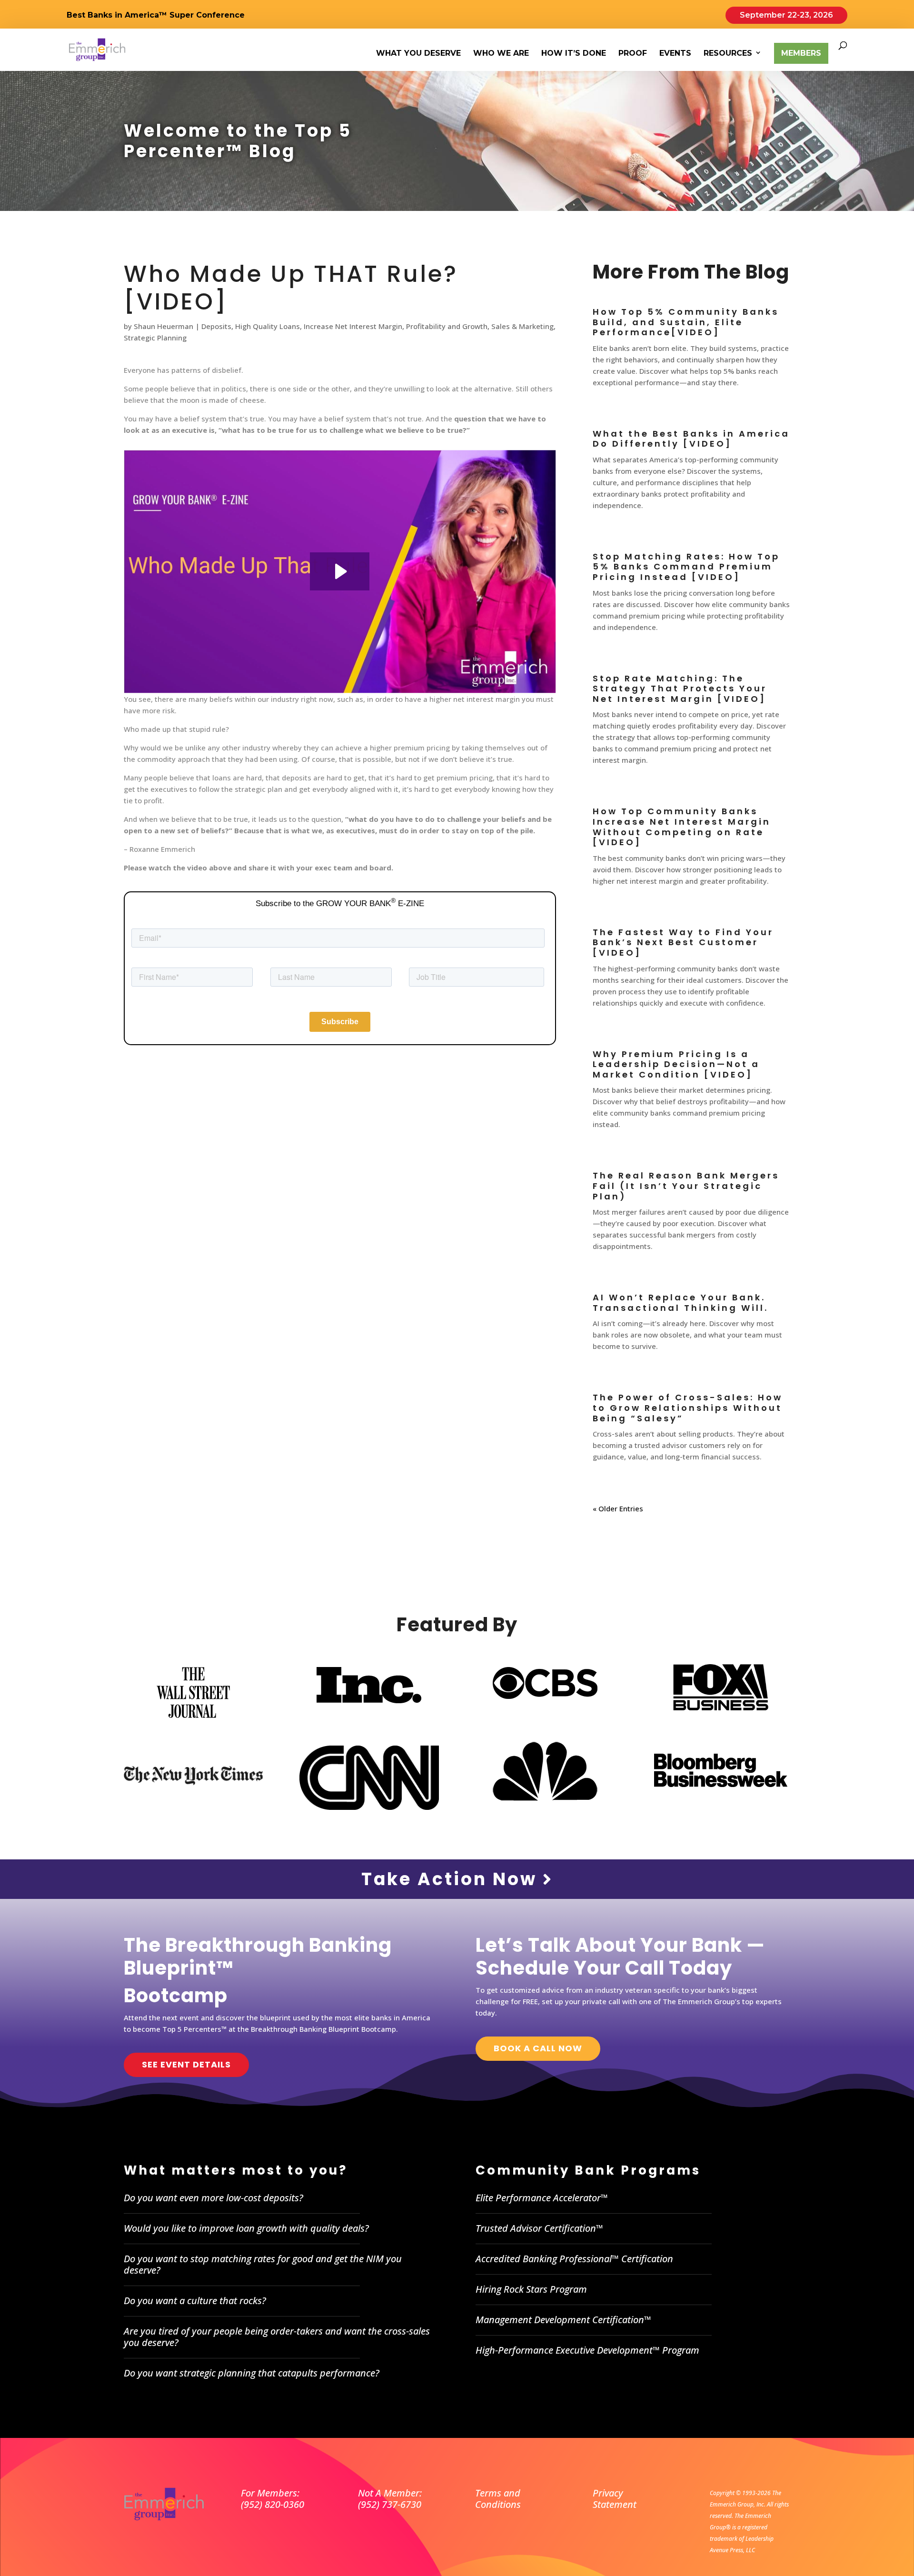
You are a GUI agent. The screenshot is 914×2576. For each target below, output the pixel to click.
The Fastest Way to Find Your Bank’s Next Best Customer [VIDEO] (683, 942)
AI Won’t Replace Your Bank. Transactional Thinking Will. (681, 1303)
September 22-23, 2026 (786, 15)
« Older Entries (618, 1508)
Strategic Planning (155, 338)
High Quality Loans (268, 326)
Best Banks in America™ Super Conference (156, 15)
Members (801, 53)
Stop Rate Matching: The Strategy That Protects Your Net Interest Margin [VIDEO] (680, 689)
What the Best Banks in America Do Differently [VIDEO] (691, 439)
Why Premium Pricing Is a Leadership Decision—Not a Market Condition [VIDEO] (676, 1064)
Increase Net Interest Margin (353, 326)
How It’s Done (574, 54)
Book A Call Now (538, 2048)
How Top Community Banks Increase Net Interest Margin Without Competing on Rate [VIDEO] (682, 827)
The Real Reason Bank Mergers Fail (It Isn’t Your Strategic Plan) (686, 1186)
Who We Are (501, 54)
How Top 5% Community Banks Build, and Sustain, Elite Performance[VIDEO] (686, 322)
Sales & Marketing (522, 326)
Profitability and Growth (447, 326)
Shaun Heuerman (164, 326)
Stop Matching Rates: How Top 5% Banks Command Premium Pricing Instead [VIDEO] (686, 567)
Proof (633, 54)
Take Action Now (452, 1879)
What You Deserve (418, 54)
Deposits (216, 326)
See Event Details (186, 2064)
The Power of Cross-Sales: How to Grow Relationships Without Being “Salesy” (688, 1408)
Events (675, 54)
